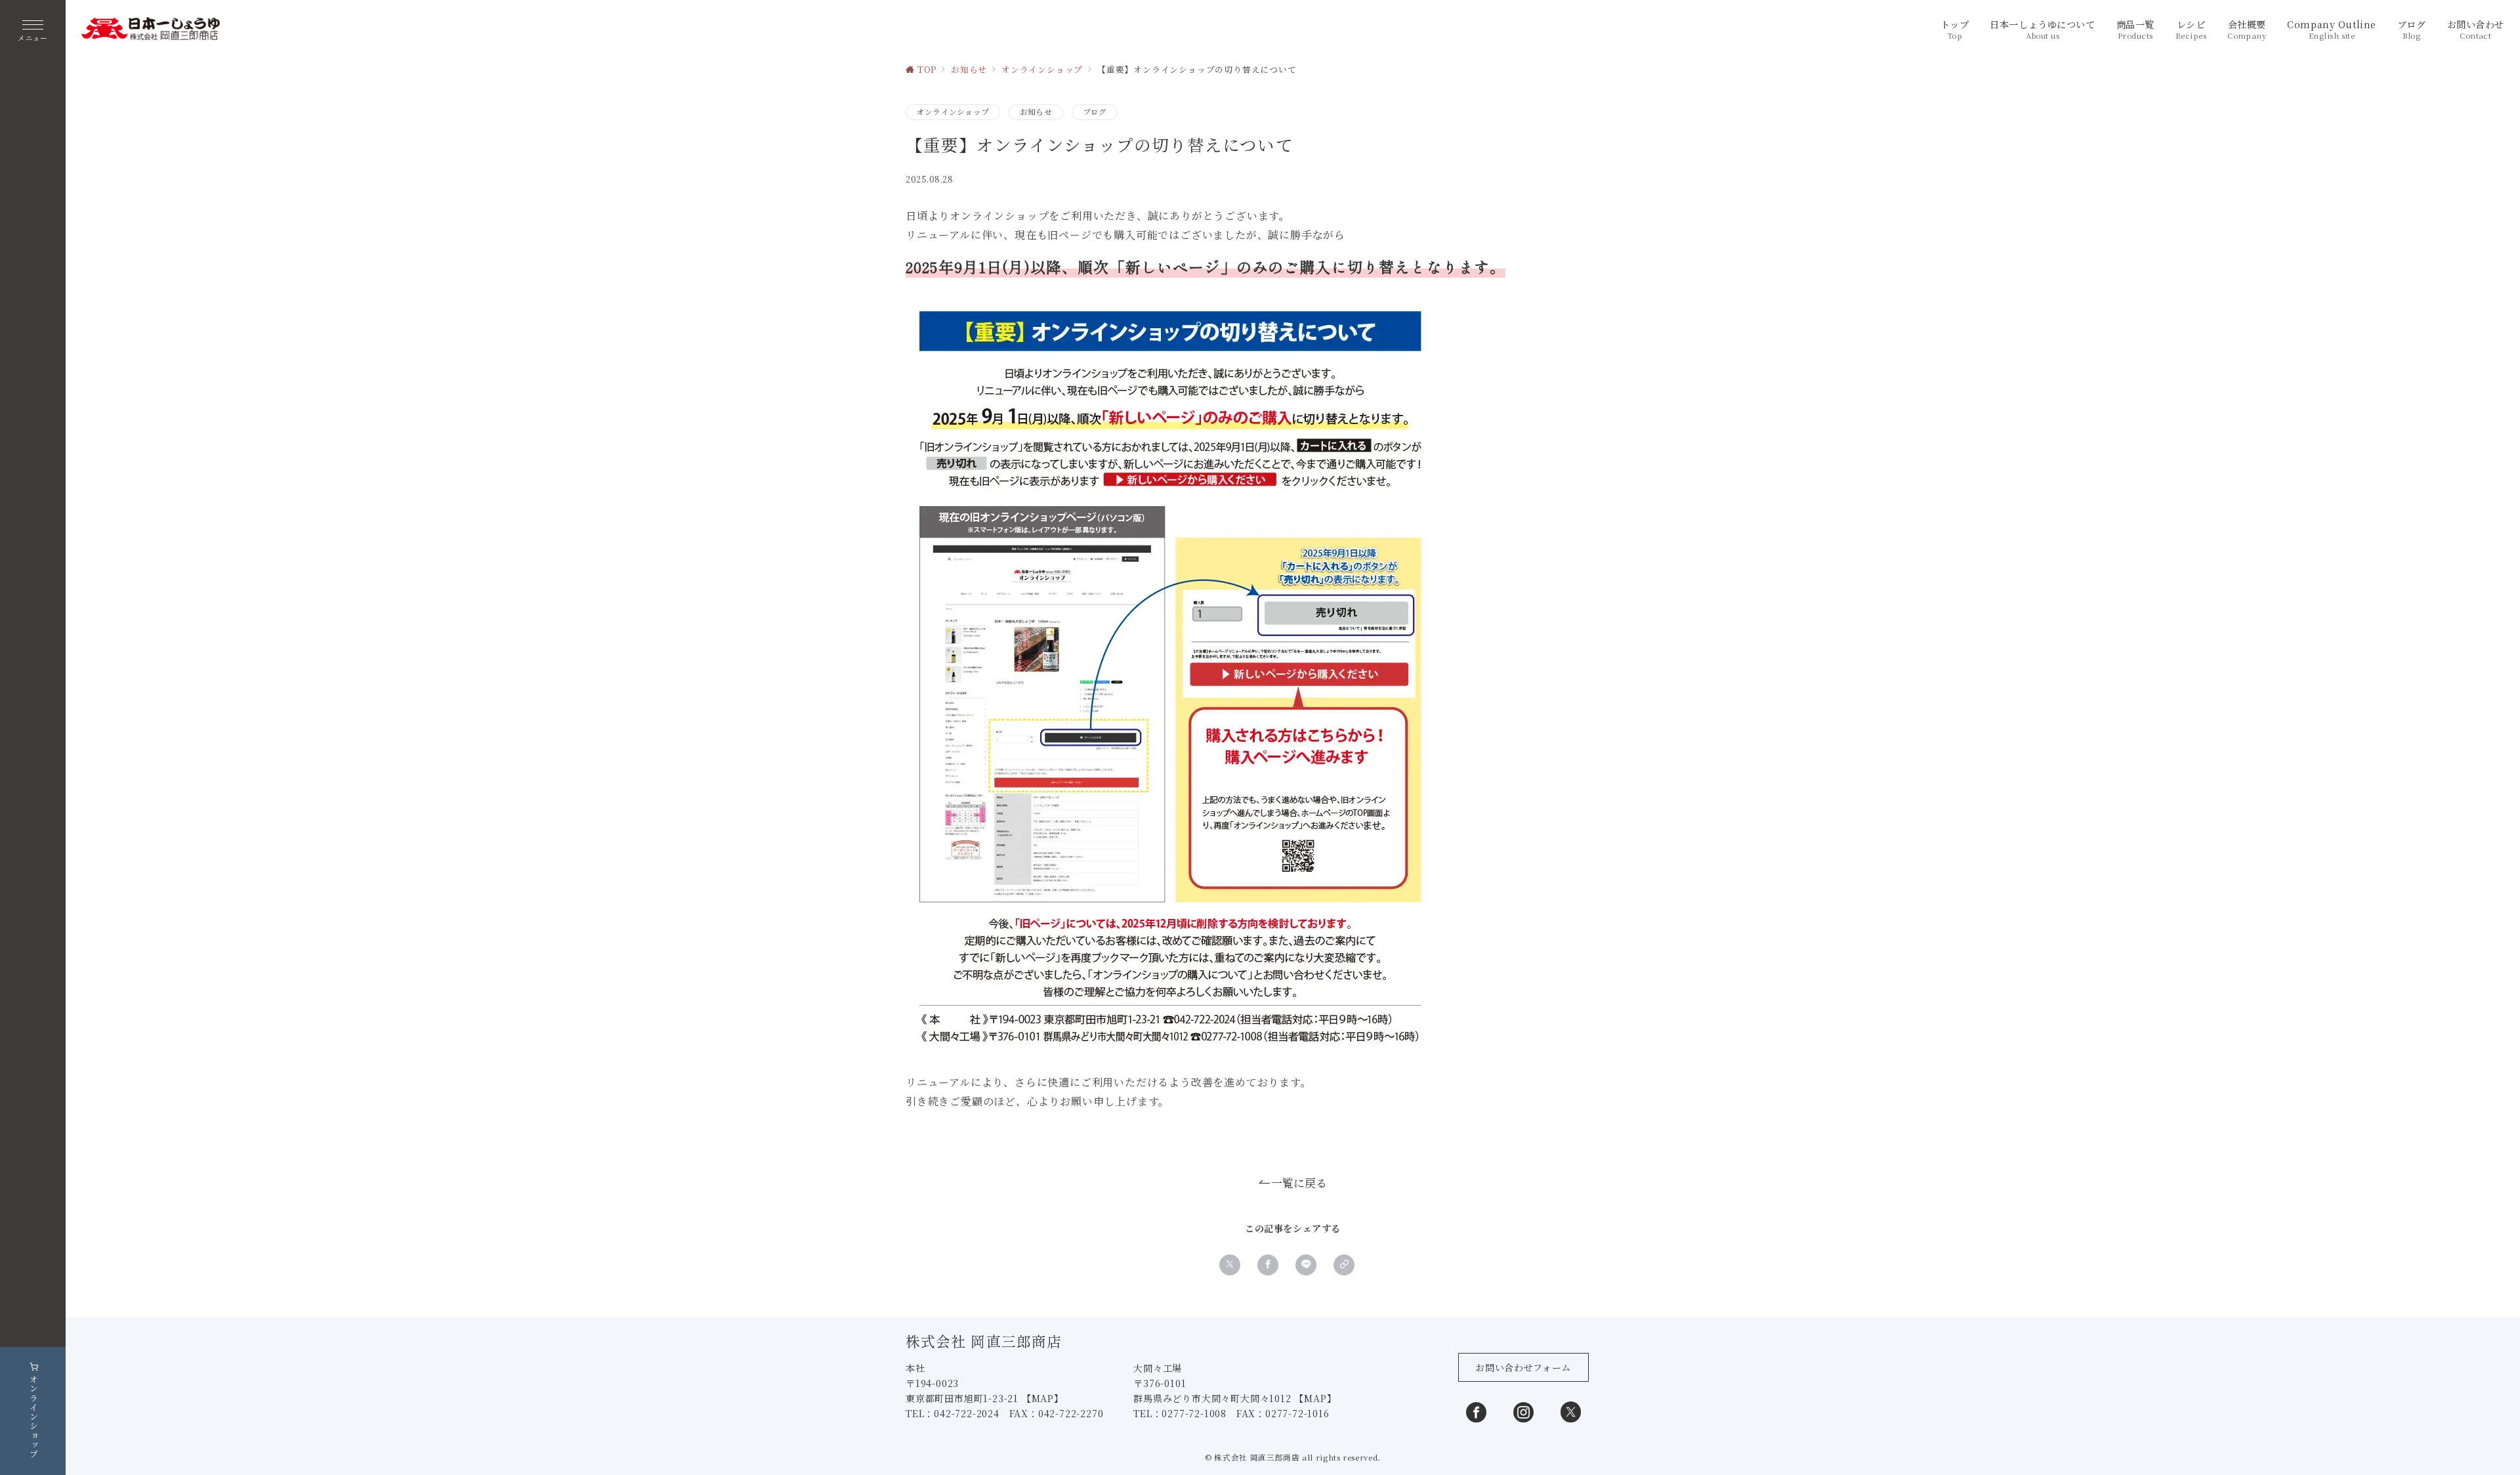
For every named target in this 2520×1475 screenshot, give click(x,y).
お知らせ (1036, 112)
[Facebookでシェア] (1268, 1265)
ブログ (1095, 112)
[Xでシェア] (1230, 1265)
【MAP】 (1043, 1398)
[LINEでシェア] (1306, 1265)
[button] (1344, 1265)
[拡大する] (1414, 321)
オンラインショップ (953, 112)
